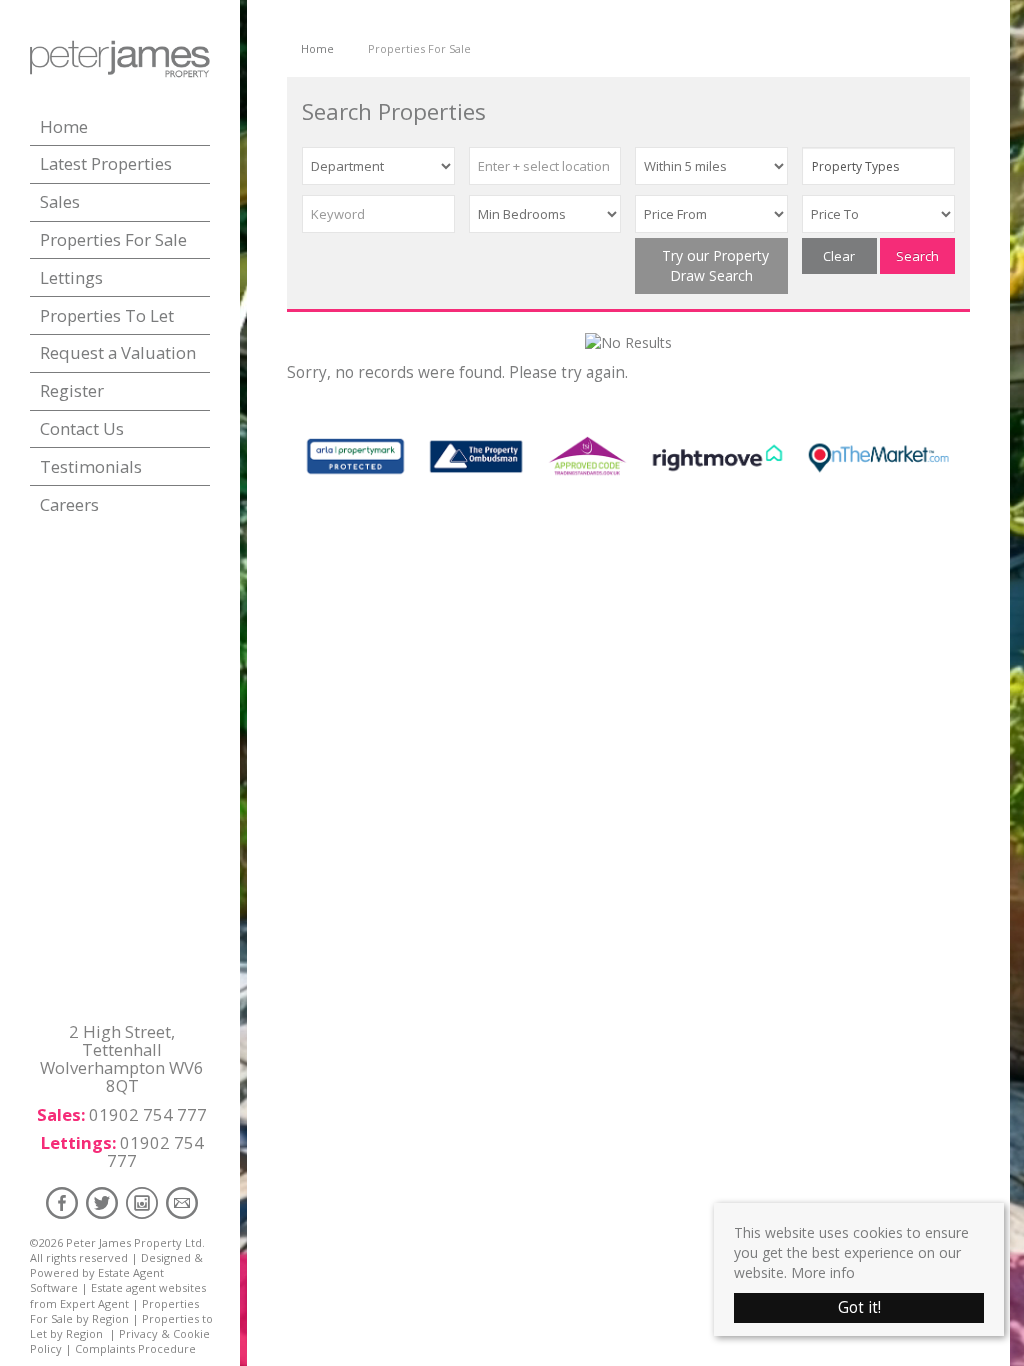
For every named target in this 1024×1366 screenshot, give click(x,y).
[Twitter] (102, 1202)
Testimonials (91, 466)
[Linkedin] (142, 1202)
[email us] (182, 1202)
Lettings (71, 277)
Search (917, 256)
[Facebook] (62, 1202)
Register (72, 390)
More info (823, 1272)
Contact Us (82, 428)
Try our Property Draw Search (711, 265)
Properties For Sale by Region (114, 1311)
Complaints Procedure (135, 1348)
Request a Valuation (118, 352)
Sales (60, 201)
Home (64, 126)
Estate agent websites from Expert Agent (118, 1295)
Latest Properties (106, 163)
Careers (69, 504)
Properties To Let (107, 315)
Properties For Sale (113, 239)
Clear (839, 256)
